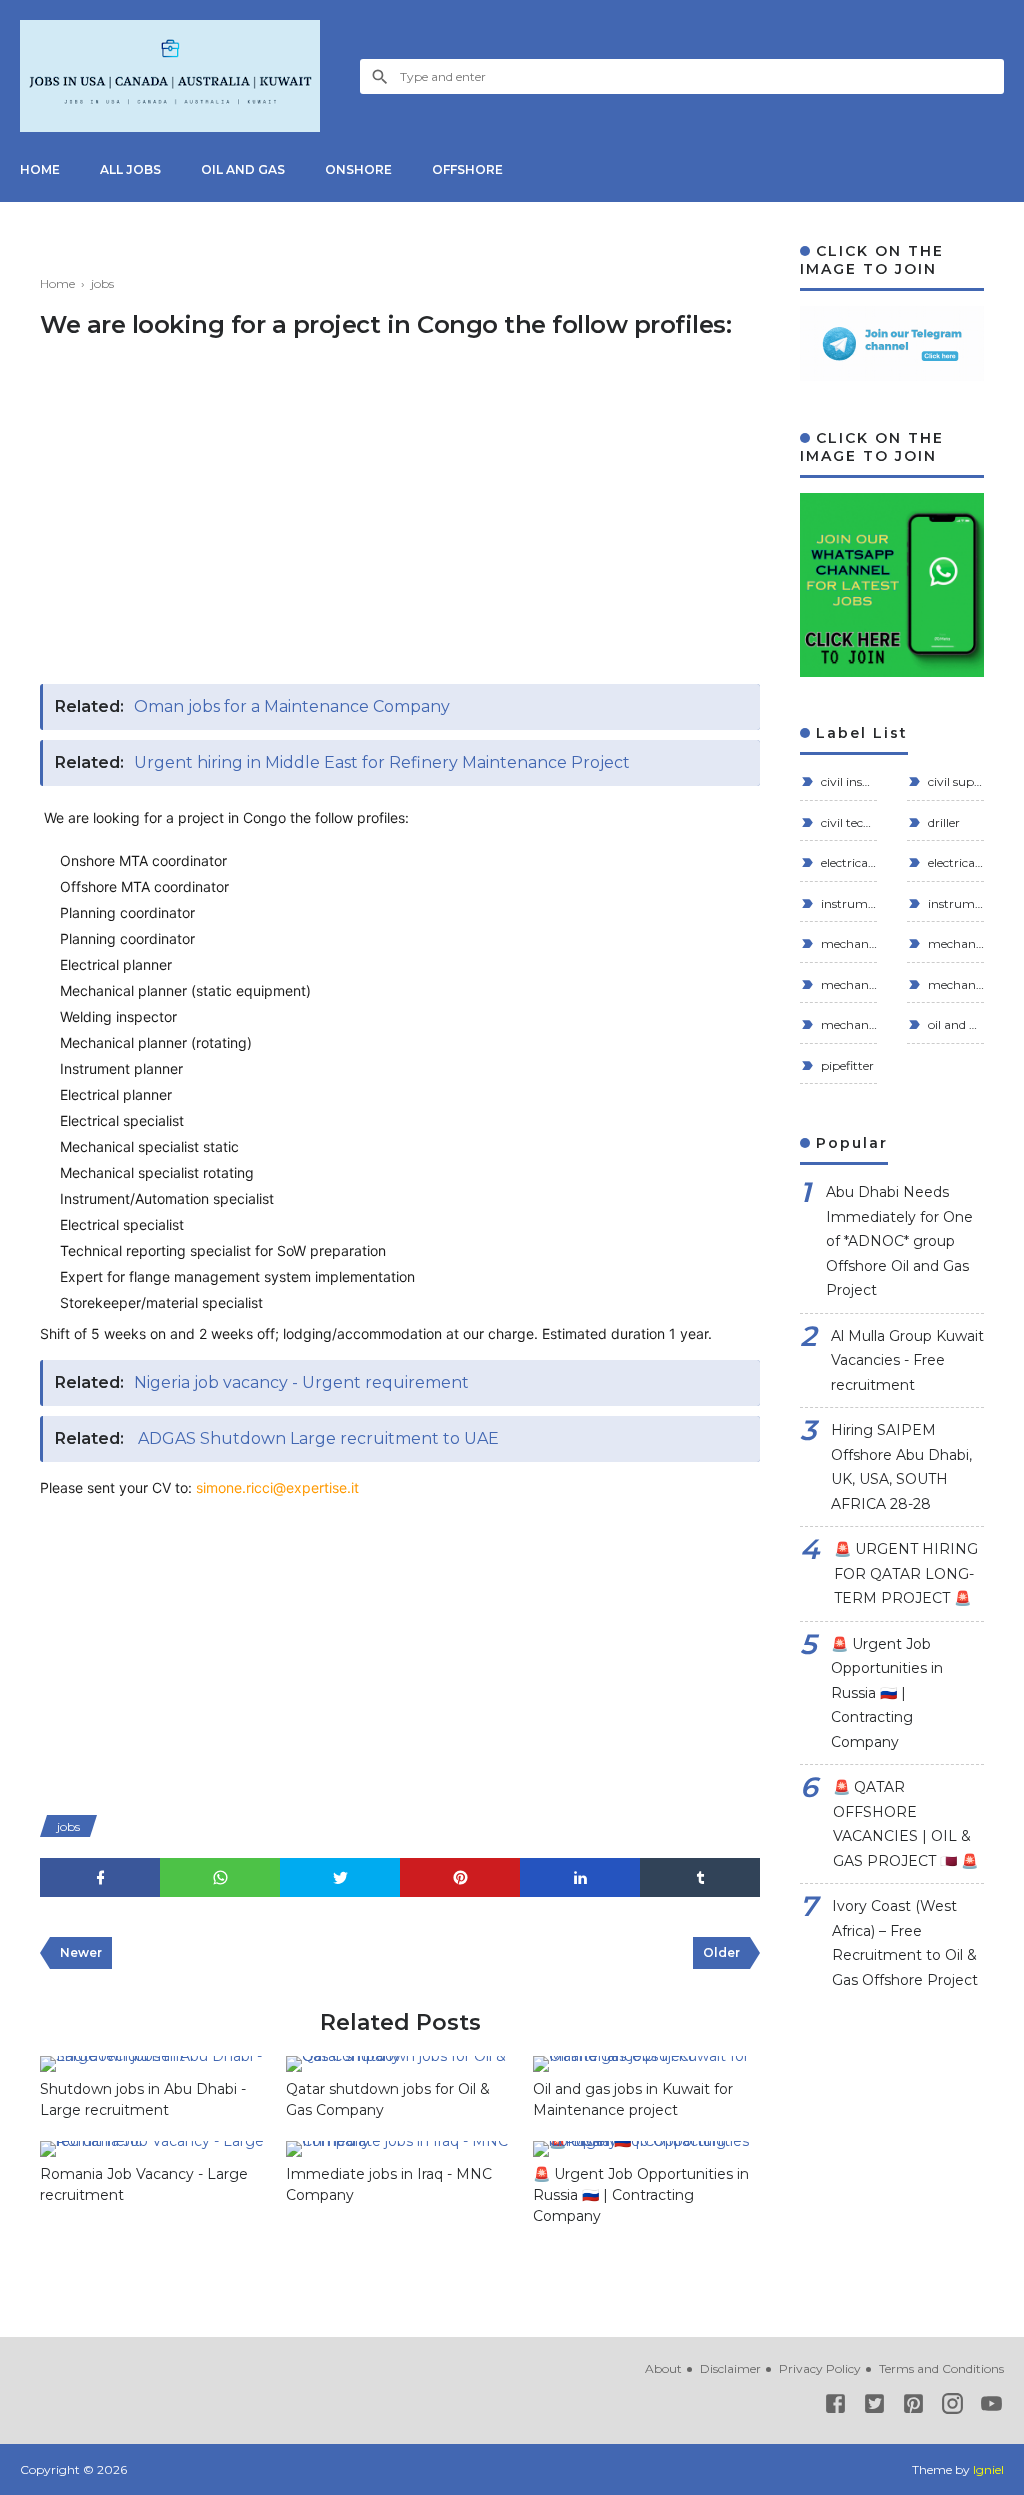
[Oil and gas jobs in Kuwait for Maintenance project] (646, 2064)
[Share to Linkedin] (580, 1877)
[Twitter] (874, 2407)
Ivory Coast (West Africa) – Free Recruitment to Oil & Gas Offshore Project (905, 1943)
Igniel (988, 2469)
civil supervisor (954, 781)
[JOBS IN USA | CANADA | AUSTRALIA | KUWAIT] (170, 76)
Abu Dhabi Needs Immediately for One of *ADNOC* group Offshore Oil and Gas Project (899, 1241)
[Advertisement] (400, 524)
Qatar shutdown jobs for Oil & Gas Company (388, 2099)
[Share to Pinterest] (460, 1877)
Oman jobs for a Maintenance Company (292, 706)
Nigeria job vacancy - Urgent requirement (301, 1382)
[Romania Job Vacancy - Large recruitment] (153, 2149)
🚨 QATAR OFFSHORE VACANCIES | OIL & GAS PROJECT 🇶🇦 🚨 (905, 1824)
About (663, 2368)
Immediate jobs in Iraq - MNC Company (389, 2184)
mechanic (847, 943)
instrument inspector (954, 903)
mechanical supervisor (954, 984)
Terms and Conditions (941, 2368)
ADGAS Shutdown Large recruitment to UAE (316, 1438)
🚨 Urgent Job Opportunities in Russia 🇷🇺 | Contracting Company (641, 2195)
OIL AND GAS (243, 169)
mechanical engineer (954, 943)
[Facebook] (835, 2407)
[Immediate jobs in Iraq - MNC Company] (399, 2149)
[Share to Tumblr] (700, 1877)
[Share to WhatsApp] (220, 1877)
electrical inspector (954, 862)
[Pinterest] (913, 2407)
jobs (68, 1826)
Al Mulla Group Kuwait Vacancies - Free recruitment (907, 1360)
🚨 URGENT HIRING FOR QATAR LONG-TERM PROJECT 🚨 (906, 1573)
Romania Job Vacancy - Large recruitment (144, 2184)
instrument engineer (847, 903)
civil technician (847, 822)
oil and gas (954, 1024)
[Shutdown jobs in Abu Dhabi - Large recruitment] (153, 2064)
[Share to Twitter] (340, 1877)
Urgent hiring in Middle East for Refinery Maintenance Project (382, 762)
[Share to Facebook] (100, 1877)
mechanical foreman (847, 984)
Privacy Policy (820, 2368)
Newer (81, 1952)
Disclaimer (730, 2368)
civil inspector (847, 781)
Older (721, 1952)
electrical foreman (847, 862)
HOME (40, 169)
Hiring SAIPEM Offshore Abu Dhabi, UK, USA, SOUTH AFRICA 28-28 (901, 1467)
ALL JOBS (130, 169)
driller (942, 822)
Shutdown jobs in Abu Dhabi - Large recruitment (143, 2099)
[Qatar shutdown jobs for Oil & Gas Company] (399, 2064)
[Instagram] (952, 2407)
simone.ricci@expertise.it (277, 1487)
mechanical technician (847, 1024)
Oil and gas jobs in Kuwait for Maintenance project (633, 2099)
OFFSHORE (467, 169)
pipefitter (846, 1065)
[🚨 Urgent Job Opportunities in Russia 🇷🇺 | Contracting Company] (646, 2149)
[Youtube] (991, 2407)
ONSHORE (358, 169)
